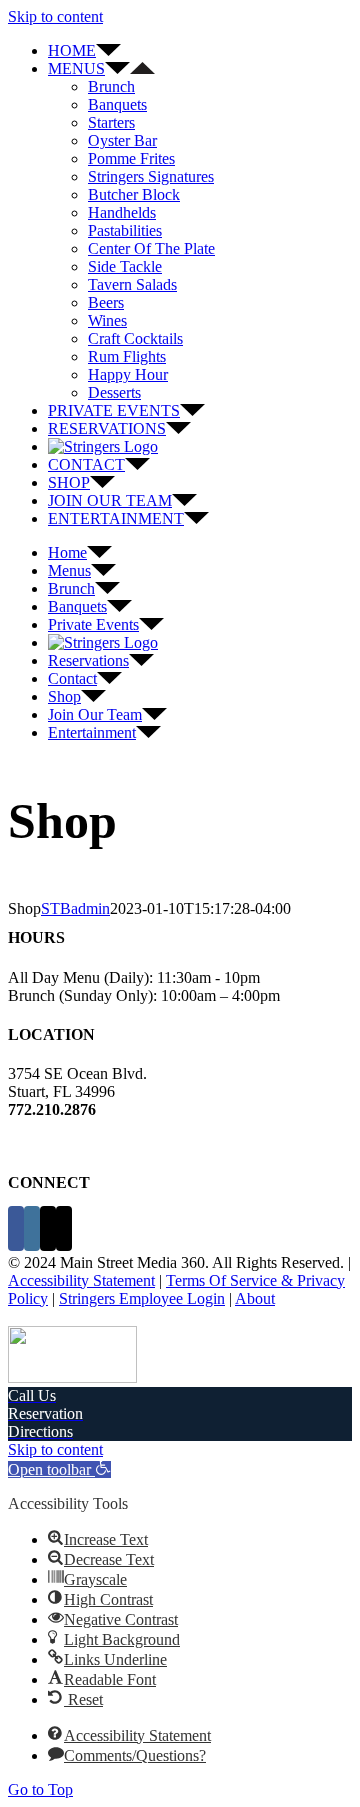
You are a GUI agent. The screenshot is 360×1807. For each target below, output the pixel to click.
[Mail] (48, 1228)
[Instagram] (32, 1228)
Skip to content (55, 16)
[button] (59, 1469)
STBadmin (75, 908)
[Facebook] (16, 1228)
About (255, 1298)
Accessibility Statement (81, 1280)
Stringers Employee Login (142, 1298)
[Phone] (64, 1228)
